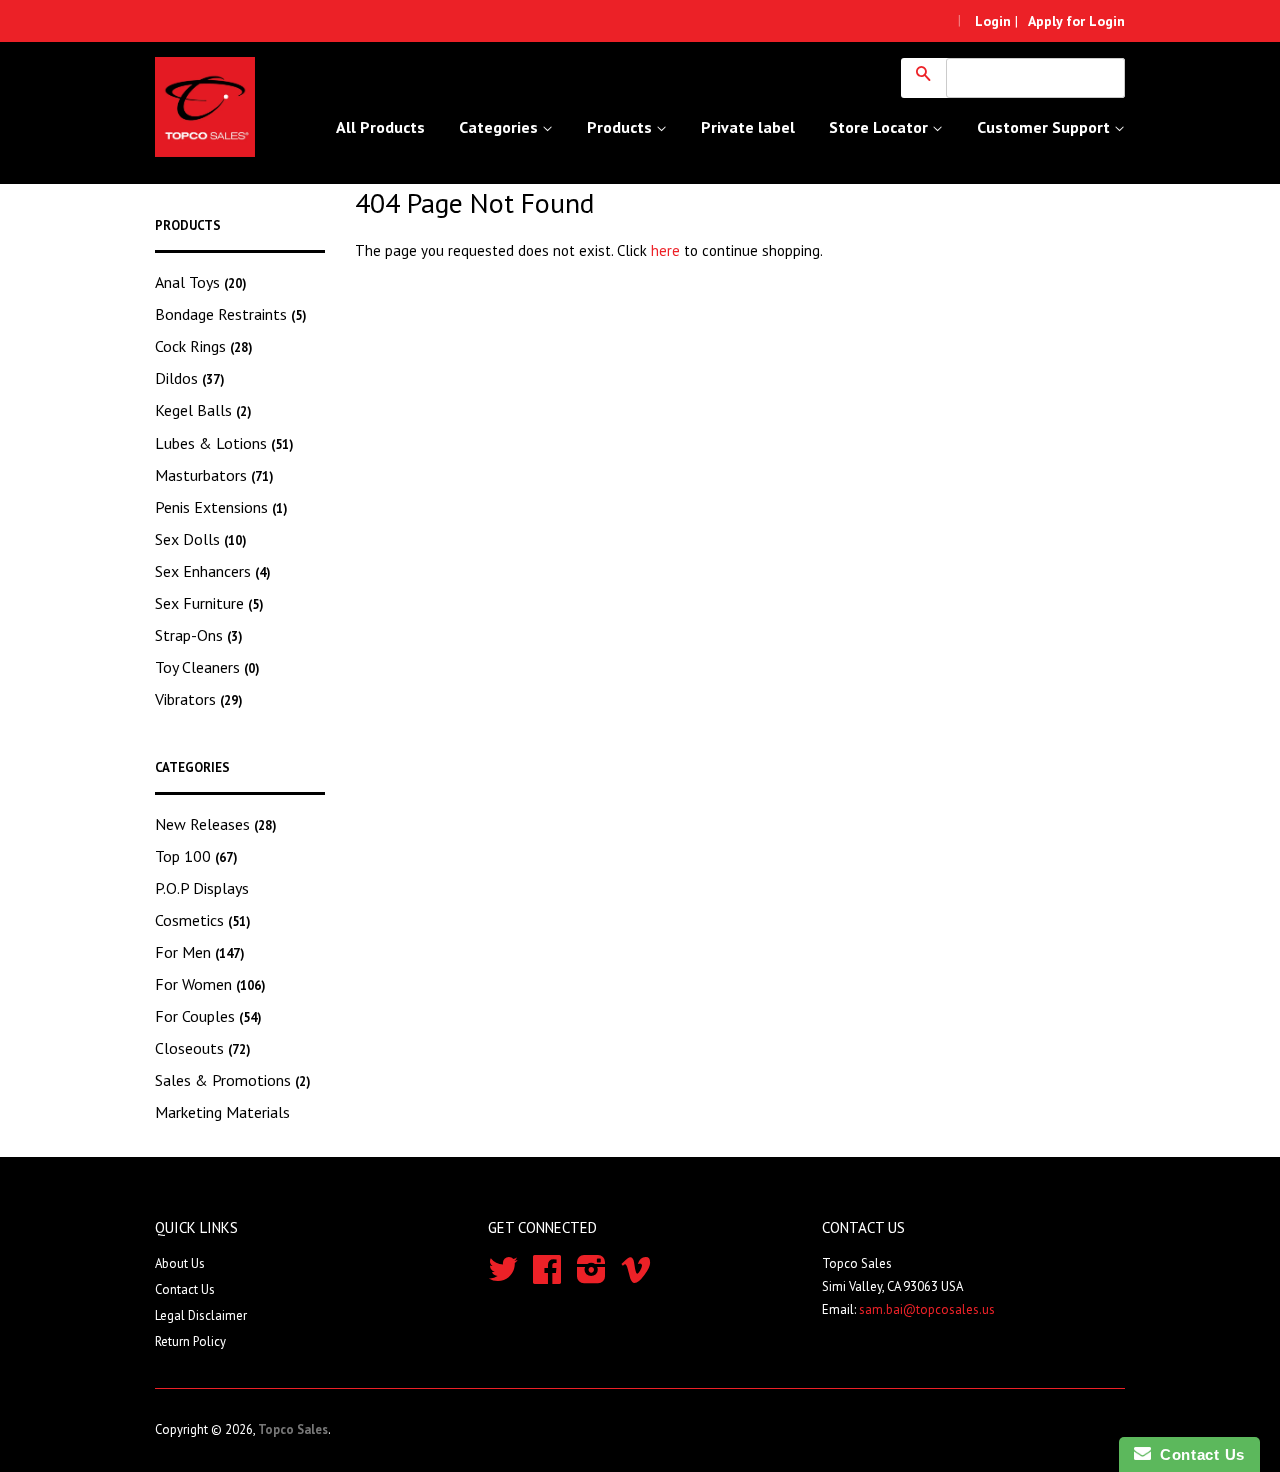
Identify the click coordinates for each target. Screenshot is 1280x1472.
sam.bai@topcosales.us (927, 1309)
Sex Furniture (209, 603)
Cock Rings (204, 346)
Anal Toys (201, 282)
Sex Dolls (201, 539)
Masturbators (214, 475)
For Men (200, 952)
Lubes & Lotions (224, 443)
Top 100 (196, 856)
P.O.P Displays (202, 888)
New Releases (216, 824)
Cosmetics (203, 920)
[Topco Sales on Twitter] (503, 1276)
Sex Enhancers (213, 571)
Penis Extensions (221, 507)
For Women (210, 984)
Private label (748, 127)
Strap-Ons (199, 635)
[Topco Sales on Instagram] (591, 1276)
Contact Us (185, 1289)
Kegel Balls (203, 410)
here (665, 250)
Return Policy (190, 1341)
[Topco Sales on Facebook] (547, 1276)
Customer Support (1045, 127)
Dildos (190, 378)
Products (621, 127)
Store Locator (880, 127)
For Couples (208, 1016)
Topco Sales (293, 1429)
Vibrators (199, 699)
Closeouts (203, 1048)
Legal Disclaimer (201, 1315)
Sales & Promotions (233, 1080)
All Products (380, 127)
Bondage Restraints (231, 314)
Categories (500, 127)
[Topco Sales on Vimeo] (636, 1276)
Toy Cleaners (207, 667)
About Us (180, 1263)
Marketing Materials (222, 1112)
